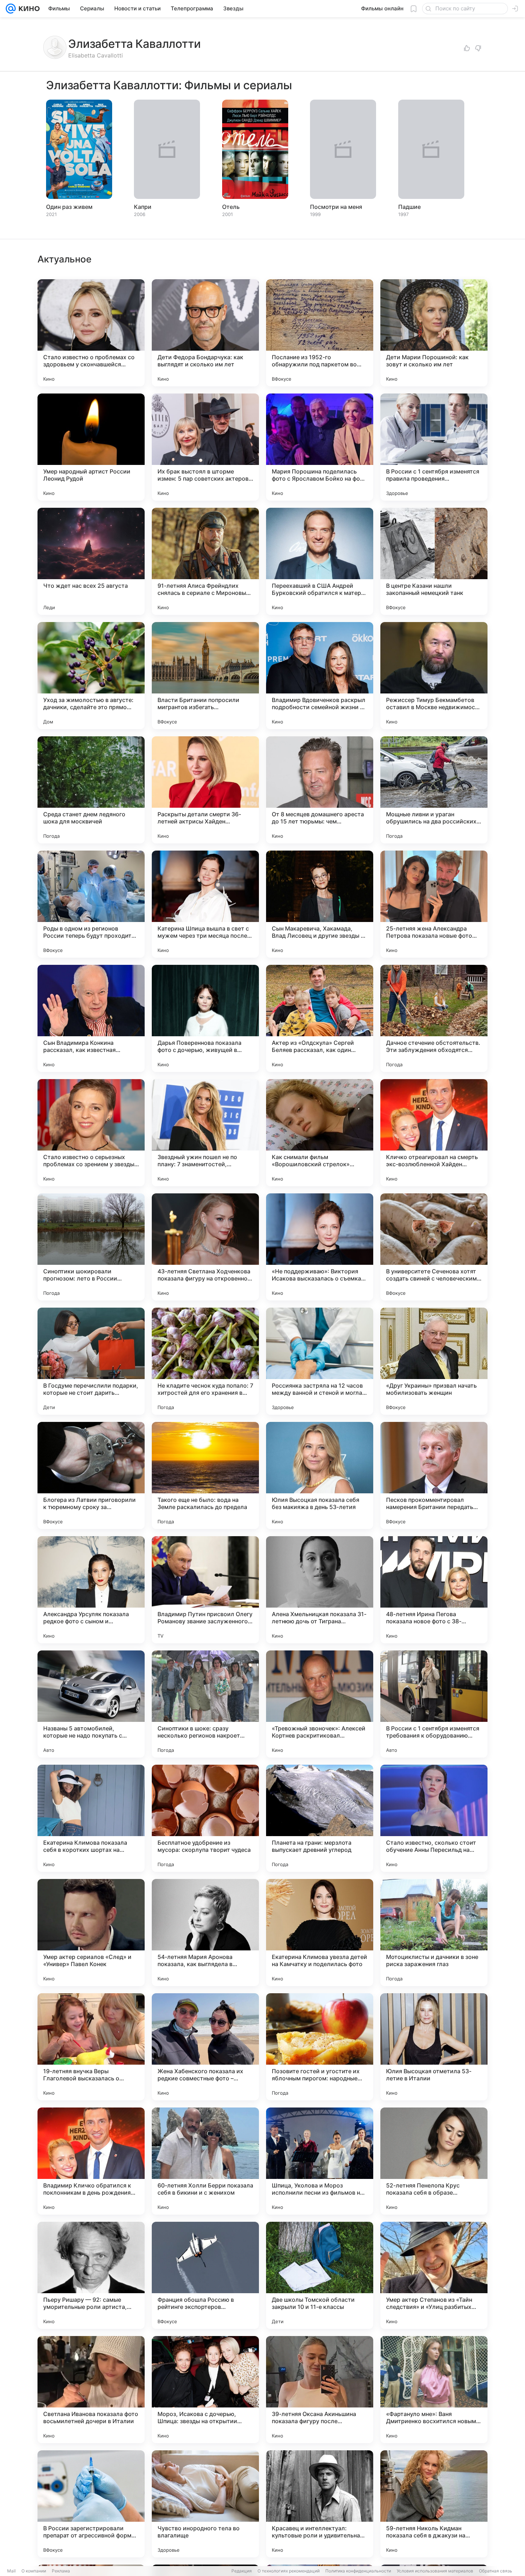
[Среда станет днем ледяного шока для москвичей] (91, 790)
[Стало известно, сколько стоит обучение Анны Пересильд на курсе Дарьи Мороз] (434, 1818)
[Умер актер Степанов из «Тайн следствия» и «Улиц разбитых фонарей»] (434, 2275)
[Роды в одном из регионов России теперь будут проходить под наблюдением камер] (91, 904)
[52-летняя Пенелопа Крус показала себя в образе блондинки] (434, 2161)
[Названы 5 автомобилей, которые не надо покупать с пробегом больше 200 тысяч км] (91, 1704)
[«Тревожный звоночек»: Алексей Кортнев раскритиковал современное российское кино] (320, 1704)
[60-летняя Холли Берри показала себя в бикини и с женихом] (205, 2161)
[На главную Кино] (28, 9)
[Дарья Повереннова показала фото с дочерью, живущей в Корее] (205, 1018)
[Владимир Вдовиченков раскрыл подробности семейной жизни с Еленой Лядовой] (320, 676)
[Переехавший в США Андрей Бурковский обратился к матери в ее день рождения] (320, 561)
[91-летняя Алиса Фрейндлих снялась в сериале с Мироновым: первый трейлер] (205, 561)
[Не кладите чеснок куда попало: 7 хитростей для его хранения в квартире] (205, 1361)
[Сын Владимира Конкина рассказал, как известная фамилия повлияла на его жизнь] (91, 1018)
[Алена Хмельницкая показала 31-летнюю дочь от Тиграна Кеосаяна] (320, 1590)
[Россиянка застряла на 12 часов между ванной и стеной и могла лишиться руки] (320, 1361)
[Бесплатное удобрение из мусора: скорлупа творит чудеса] (205, 1818)
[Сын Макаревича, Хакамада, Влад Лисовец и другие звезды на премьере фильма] (320, 904)
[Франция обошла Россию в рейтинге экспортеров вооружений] (205, 2275)
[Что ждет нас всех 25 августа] (91, 561)
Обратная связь (496, 2571)
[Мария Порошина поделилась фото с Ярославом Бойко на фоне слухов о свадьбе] (320, 447)
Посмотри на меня (336, 207)
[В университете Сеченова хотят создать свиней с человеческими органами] (434, 1247)
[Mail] (11, 9)
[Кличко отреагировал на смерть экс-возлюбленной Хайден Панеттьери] (434, 1133)
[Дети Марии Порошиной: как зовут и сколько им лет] (434, 333)
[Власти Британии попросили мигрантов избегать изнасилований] (205, 676)
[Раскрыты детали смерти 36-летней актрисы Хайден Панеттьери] (205, 790)
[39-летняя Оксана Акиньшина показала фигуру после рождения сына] (320, 2390)
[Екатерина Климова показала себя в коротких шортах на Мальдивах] (91, 1818)
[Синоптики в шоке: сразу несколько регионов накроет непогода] (205, 1704)
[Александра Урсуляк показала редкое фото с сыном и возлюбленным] (91, 1590)
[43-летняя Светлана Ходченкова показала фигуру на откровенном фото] (205, 1247)
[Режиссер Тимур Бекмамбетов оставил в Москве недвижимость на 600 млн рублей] (434, 676)
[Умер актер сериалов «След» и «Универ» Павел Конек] (91, 1933)
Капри (143, 207)
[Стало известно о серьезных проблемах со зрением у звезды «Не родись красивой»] (91, 1133)
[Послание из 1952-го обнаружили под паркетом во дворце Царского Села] (320, 333)
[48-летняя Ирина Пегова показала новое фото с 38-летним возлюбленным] (434, 1590)
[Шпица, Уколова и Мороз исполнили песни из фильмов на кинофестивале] (320, 2161)
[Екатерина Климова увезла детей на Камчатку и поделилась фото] (320, 1933)
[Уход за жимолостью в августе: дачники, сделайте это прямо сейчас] (91, 676)
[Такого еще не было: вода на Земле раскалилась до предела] (205, 1475)
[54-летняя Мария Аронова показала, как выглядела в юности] (205, 1933)
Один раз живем (69, 207)
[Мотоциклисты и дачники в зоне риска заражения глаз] (434, 1933)
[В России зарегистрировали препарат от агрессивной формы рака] (91, 2504)
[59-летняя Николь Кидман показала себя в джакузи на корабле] (434, 2504)
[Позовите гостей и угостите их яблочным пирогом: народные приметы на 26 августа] (320, 2047)
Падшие (409, 207)
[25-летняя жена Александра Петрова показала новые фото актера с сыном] (434, 904)
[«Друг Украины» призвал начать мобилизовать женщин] (434, 1361)
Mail (11, 2571)
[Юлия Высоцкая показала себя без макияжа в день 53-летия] (320, 1475)
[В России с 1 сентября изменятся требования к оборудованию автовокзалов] (434, 1704)
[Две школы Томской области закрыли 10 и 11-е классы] (320, 2275)
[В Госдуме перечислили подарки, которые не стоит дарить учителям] (91, 1361)
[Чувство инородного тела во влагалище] (205, 2504)
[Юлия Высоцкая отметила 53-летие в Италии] (434, 2047)
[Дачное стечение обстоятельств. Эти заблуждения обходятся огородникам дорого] (434, 1018)
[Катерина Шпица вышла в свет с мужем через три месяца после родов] (205, 904)
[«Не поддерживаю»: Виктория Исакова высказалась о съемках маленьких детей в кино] (320, 1247)
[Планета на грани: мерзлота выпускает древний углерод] (320, 1818)
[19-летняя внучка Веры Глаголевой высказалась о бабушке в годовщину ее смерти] (91, 2047)
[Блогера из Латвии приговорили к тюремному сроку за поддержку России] (91, 1475)
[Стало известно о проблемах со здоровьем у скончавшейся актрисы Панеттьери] (91, 333)
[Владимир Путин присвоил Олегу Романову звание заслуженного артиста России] (205, 1590)
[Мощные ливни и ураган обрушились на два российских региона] (434, 790)
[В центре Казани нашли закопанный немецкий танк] (434, 561)
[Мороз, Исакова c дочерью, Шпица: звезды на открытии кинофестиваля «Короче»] (205, 2390)
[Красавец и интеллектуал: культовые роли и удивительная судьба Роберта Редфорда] (320, 2504)
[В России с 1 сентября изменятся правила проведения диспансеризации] (434, 447)
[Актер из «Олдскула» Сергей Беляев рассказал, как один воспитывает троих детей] (320, 1018)
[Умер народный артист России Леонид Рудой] (91, 447)
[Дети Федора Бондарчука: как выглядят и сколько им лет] (205, 333)
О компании (34, 2571)
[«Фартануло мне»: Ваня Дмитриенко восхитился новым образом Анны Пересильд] (434, 2390)
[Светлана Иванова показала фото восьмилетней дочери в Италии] (91, 2390)
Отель (231, 207)
